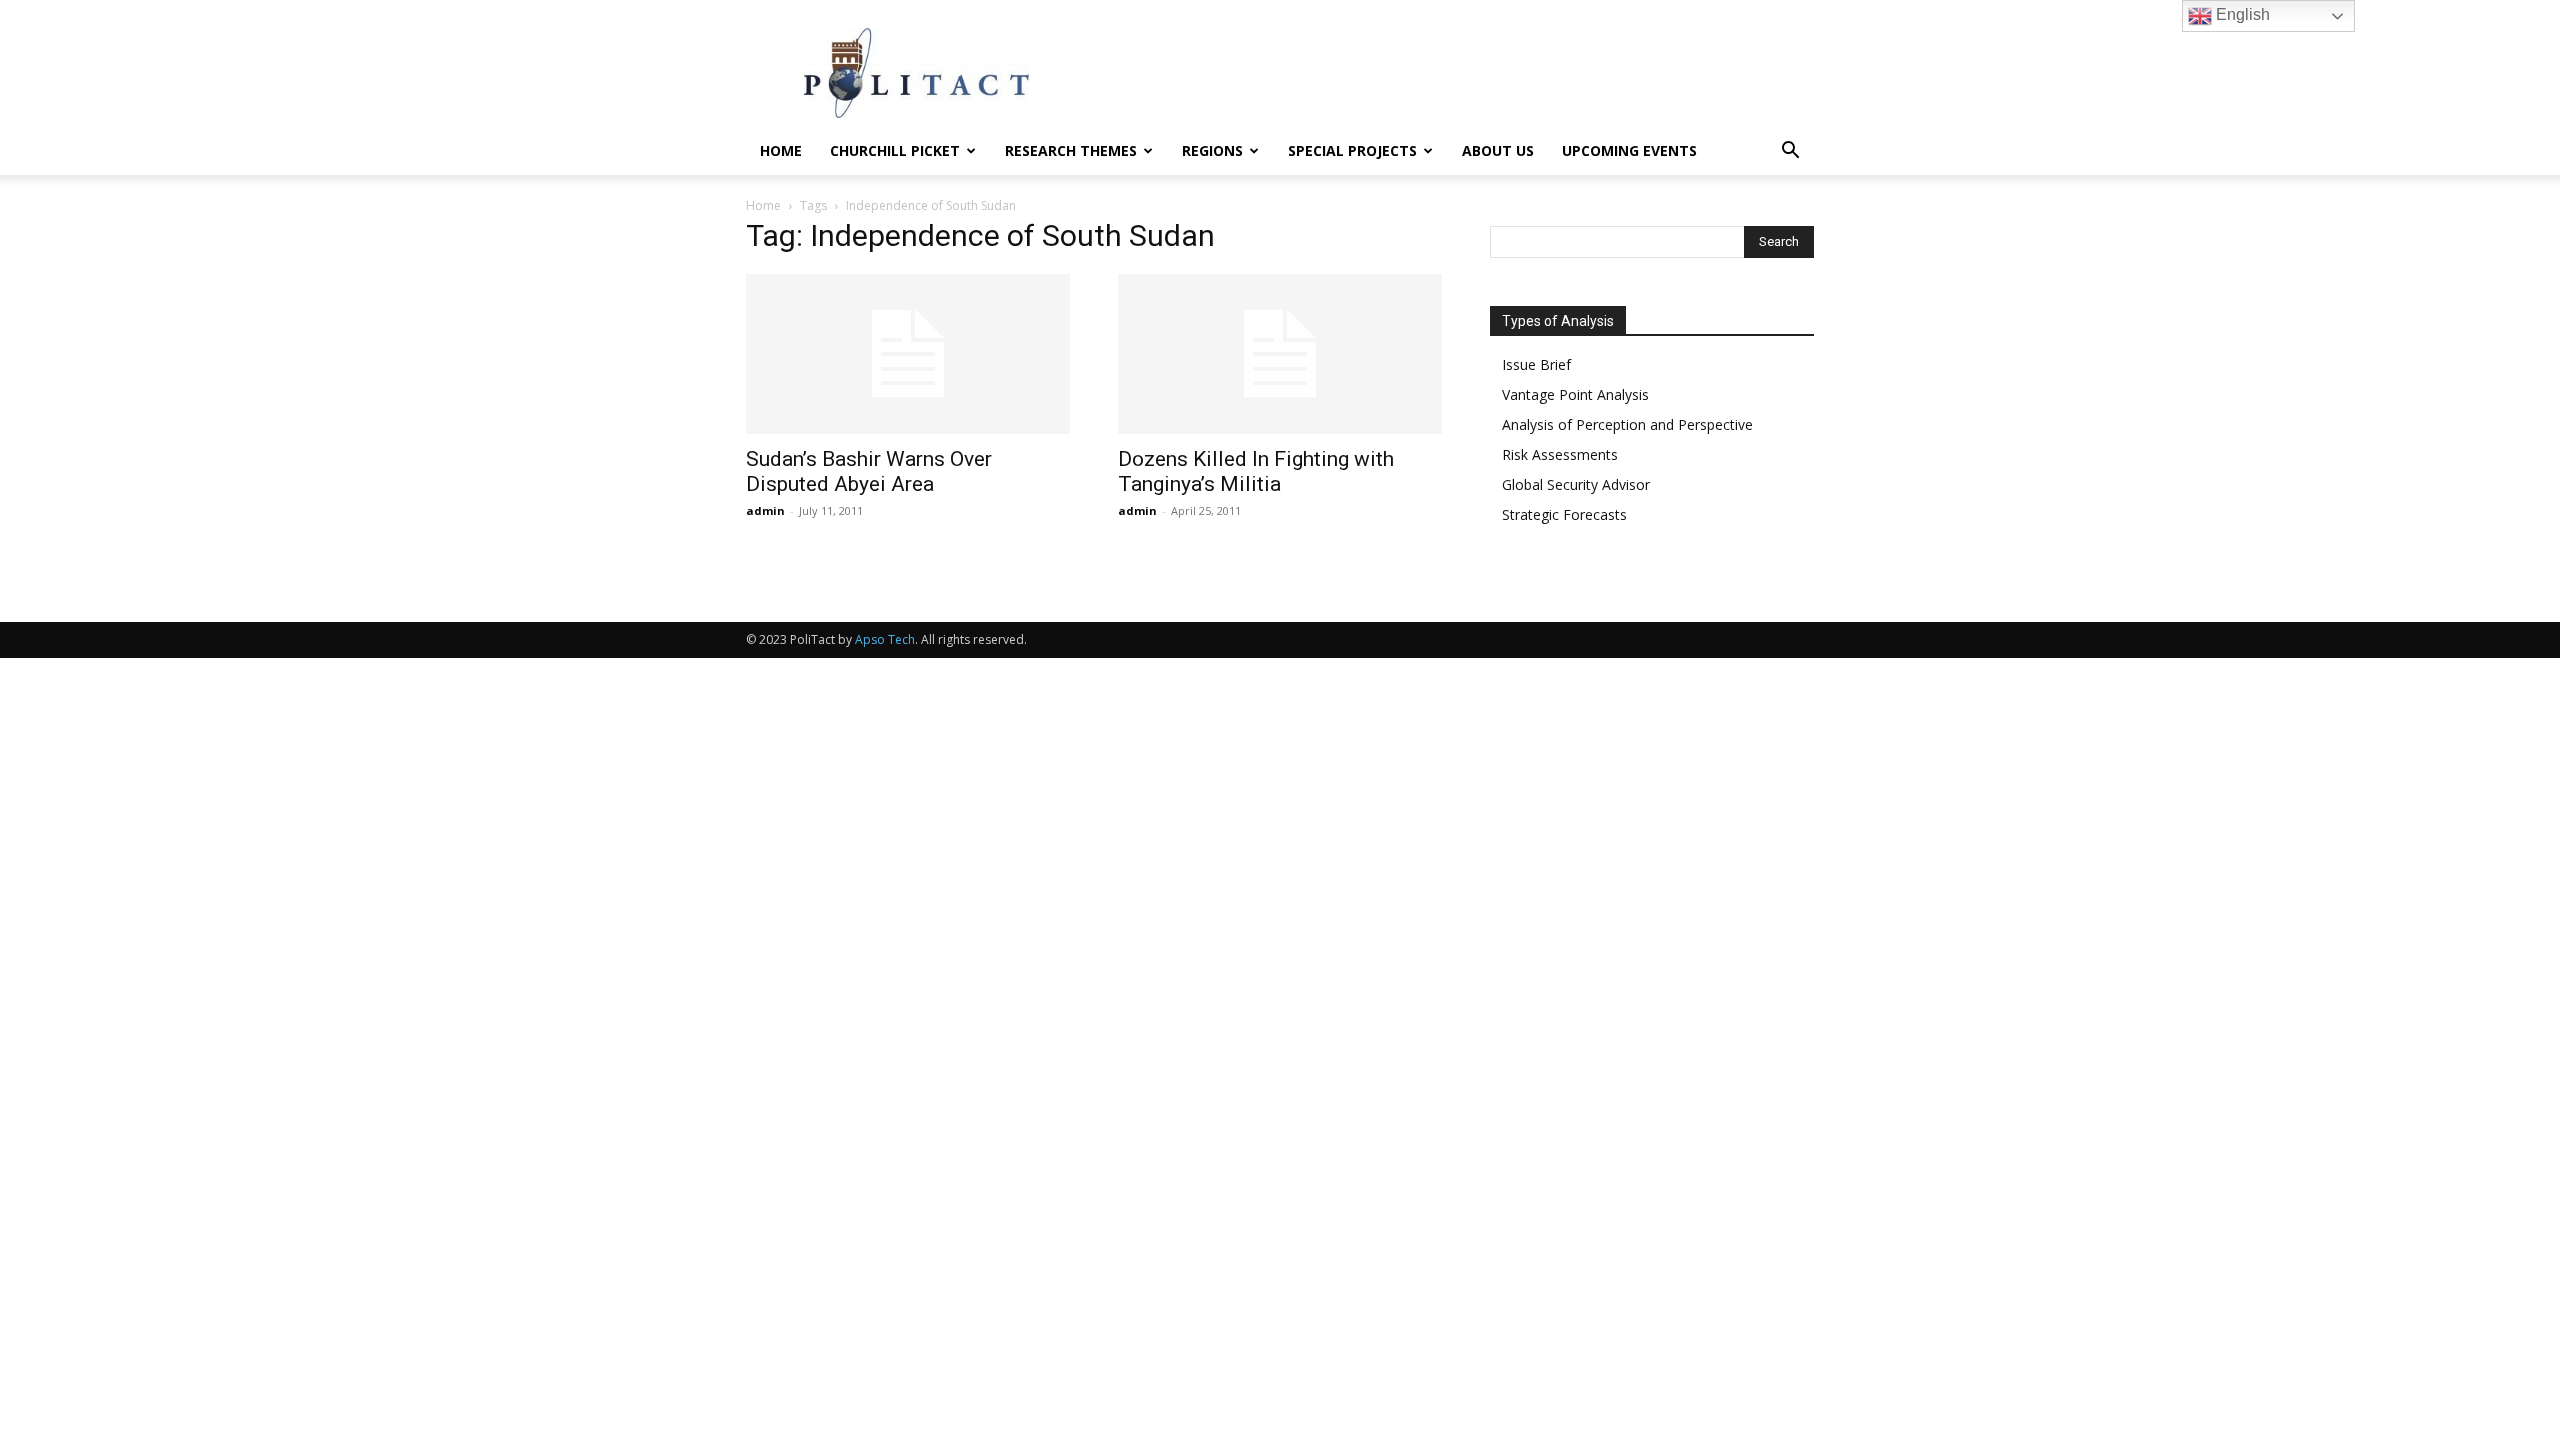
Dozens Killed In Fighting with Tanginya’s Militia (1256, 471)
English (2241, 14)
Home (781, 150)
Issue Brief (1536, 364)
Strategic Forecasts (1564, 514)
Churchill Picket (895, 150)
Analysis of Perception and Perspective (1627, 424)
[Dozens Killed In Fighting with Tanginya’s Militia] (1280, 354)
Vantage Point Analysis (1575, 394)
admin (765, 510)
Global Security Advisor (1576, 484)
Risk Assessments (1560, 454)
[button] (1790, 152)
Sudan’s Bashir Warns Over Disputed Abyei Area (869, 471)
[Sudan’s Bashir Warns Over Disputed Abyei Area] (908, 354)
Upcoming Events (1629, 150)
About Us (1498, 150)
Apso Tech (885, 639)
